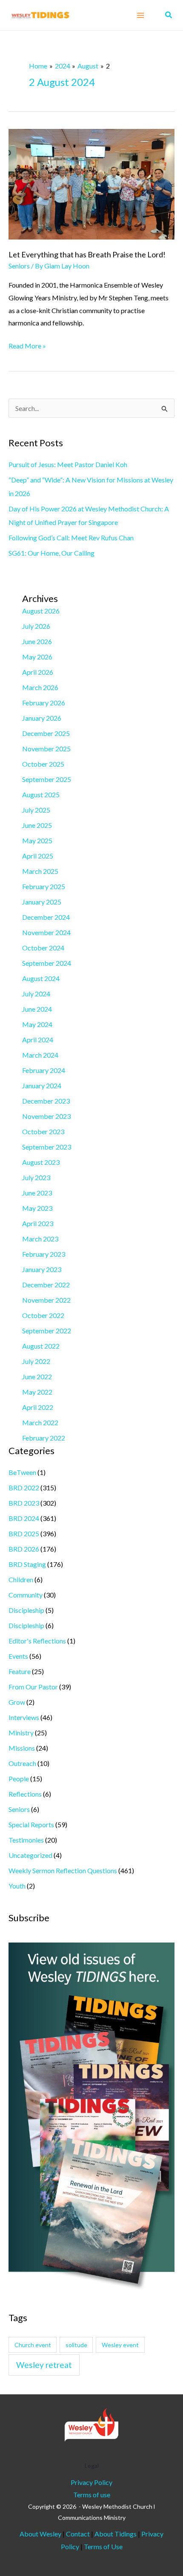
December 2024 (46, 917)
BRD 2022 (24, 1488)
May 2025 (37, 840)
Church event (33, 2345)
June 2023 (37, 1193)
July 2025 (36, 810)
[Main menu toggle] (140, 15)
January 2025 (42, 902)
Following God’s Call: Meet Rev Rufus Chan (71, 538)
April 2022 (38, 1407)
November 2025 (46, 749)
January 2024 (42, 1085)
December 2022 (46, 1285)
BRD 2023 (24, 1503)
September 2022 (47, 1331)
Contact (79, 2534)
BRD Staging (27, 1564)
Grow (17, 1702)
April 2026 (38, 672)
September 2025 (47, 779)
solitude (76, 2345)
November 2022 (46, 1300)
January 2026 (42, 718)
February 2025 (44, 886)
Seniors (19, 266)
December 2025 (46, 733)
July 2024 (36, 994)
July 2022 (36, 1361)
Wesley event (120, 2345)
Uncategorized (30, 1855)
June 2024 (37, 1009)
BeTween (22, 1472)
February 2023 (44, 1254)
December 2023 (46, 1101)
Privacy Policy (91, 2482)
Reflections (25, 1794)
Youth (17, 1886)
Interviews (24, 1717)
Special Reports (31, 1824)
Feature (20, 1671)
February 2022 (44, 1438)
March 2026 (40, 687)
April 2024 (38, 1040)
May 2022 (37, 1392)
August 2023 (41, 1162)
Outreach (22, 1763)
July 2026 (36, 626)
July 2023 (36, 1177)
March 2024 (40, 1055)
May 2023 (37, 1208)
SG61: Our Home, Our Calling (51, 553)
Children (21, 1579)
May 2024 (37, 1024)
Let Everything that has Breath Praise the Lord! (87, 254)
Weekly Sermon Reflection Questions (63, 1870)
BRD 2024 (24, 1518)
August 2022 (41, 1346)
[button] (169, 15)
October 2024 (43, 948)
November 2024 (46, 932)
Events (18, 1656)
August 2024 (41, 978)
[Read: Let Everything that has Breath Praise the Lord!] (91, 183)
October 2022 (43, 1315)
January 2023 (42, 1269)
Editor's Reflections (37, 1641)
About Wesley (40, 2534)
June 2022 (37, 1376)
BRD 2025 (24, 1533)
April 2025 (38, 856)
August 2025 (41, 794)
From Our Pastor (33, 1687)
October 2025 (43, 764)
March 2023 (40, 1239)
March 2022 (40, 1422)
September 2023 (47, 1147)
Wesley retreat (44, 2365)
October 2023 (43, 1131)
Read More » (27, 345)
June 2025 (37, 825)
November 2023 (46, 1116)
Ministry (21, 1733)
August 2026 (41, 611)
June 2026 (37, 641)
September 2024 (47, 963)
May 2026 (37, 657)
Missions (22, 1748)
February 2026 (44, 703)
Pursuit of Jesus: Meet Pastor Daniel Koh (68, 464)
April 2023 (38, 1223)
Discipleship (26, 1610)
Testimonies (26, 1840)
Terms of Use (103, 2546)
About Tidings (116, 2534)
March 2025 (40, 871)
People (19, 1779)
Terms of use (92, 2495)
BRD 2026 (24, 1549)
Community (26, 1595)
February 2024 (44, 1070)
